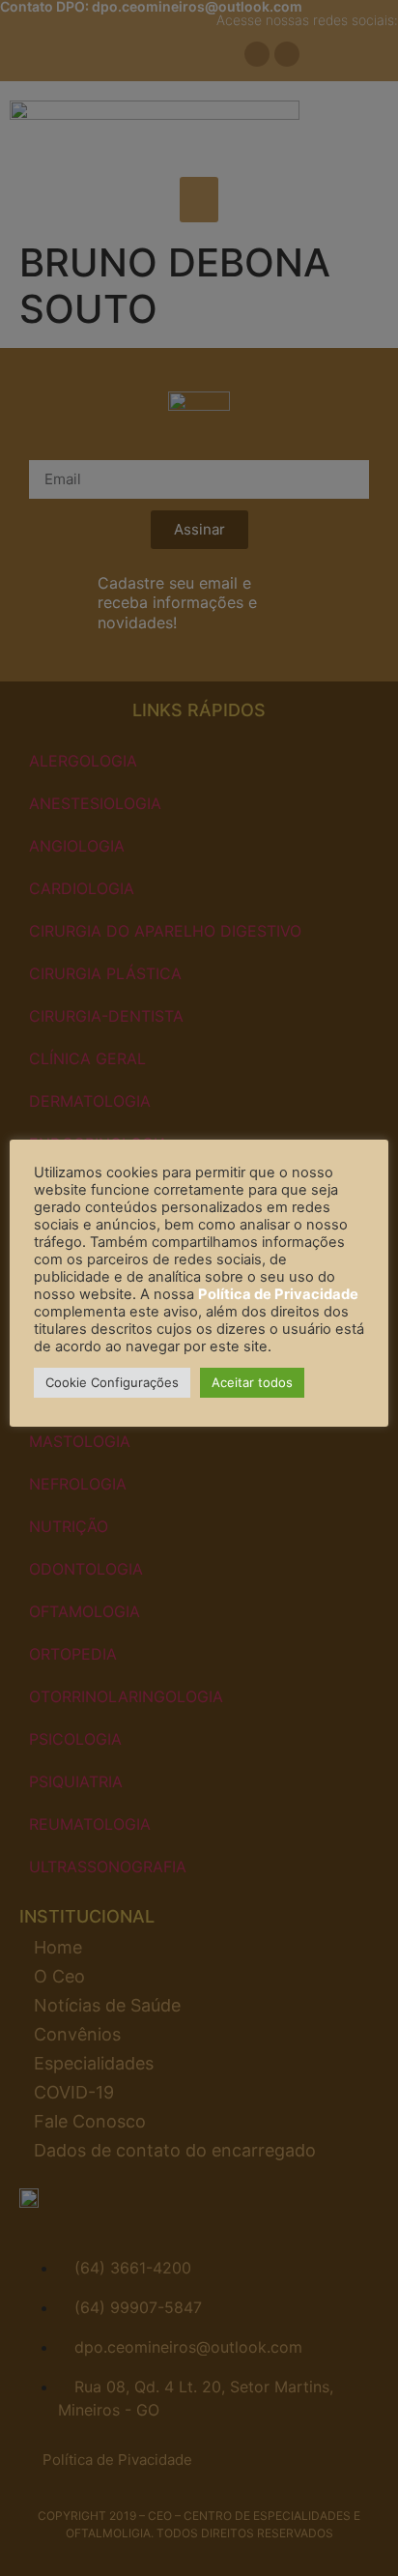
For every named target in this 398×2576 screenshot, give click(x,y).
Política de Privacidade (278, 1294)
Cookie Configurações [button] (112, 1382)
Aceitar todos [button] (252, 1382)
